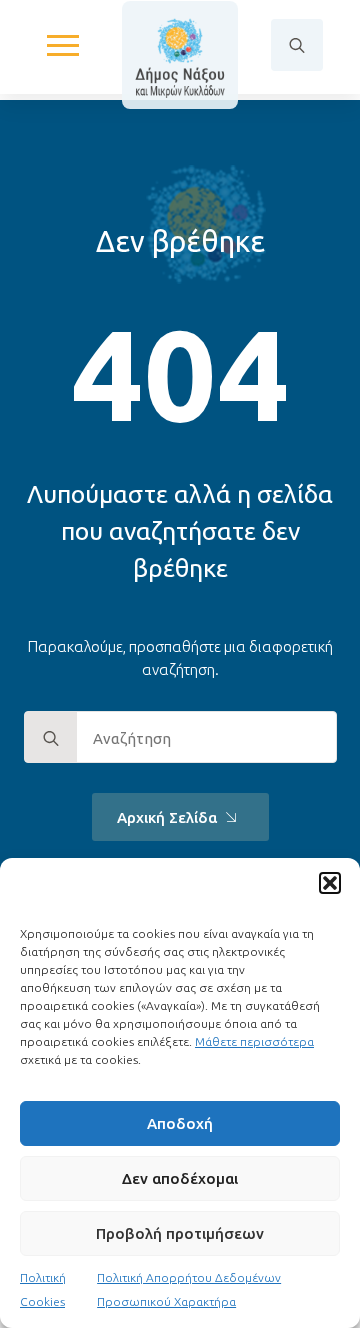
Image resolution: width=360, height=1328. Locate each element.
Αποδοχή (180, 1123)
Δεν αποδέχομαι (180, 1178)
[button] (330, 883)
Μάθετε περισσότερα (254, 1041)
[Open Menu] (63, 45)
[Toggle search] (297, 45)
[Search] (51, 738)
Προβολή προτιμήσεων (180, 1233)
